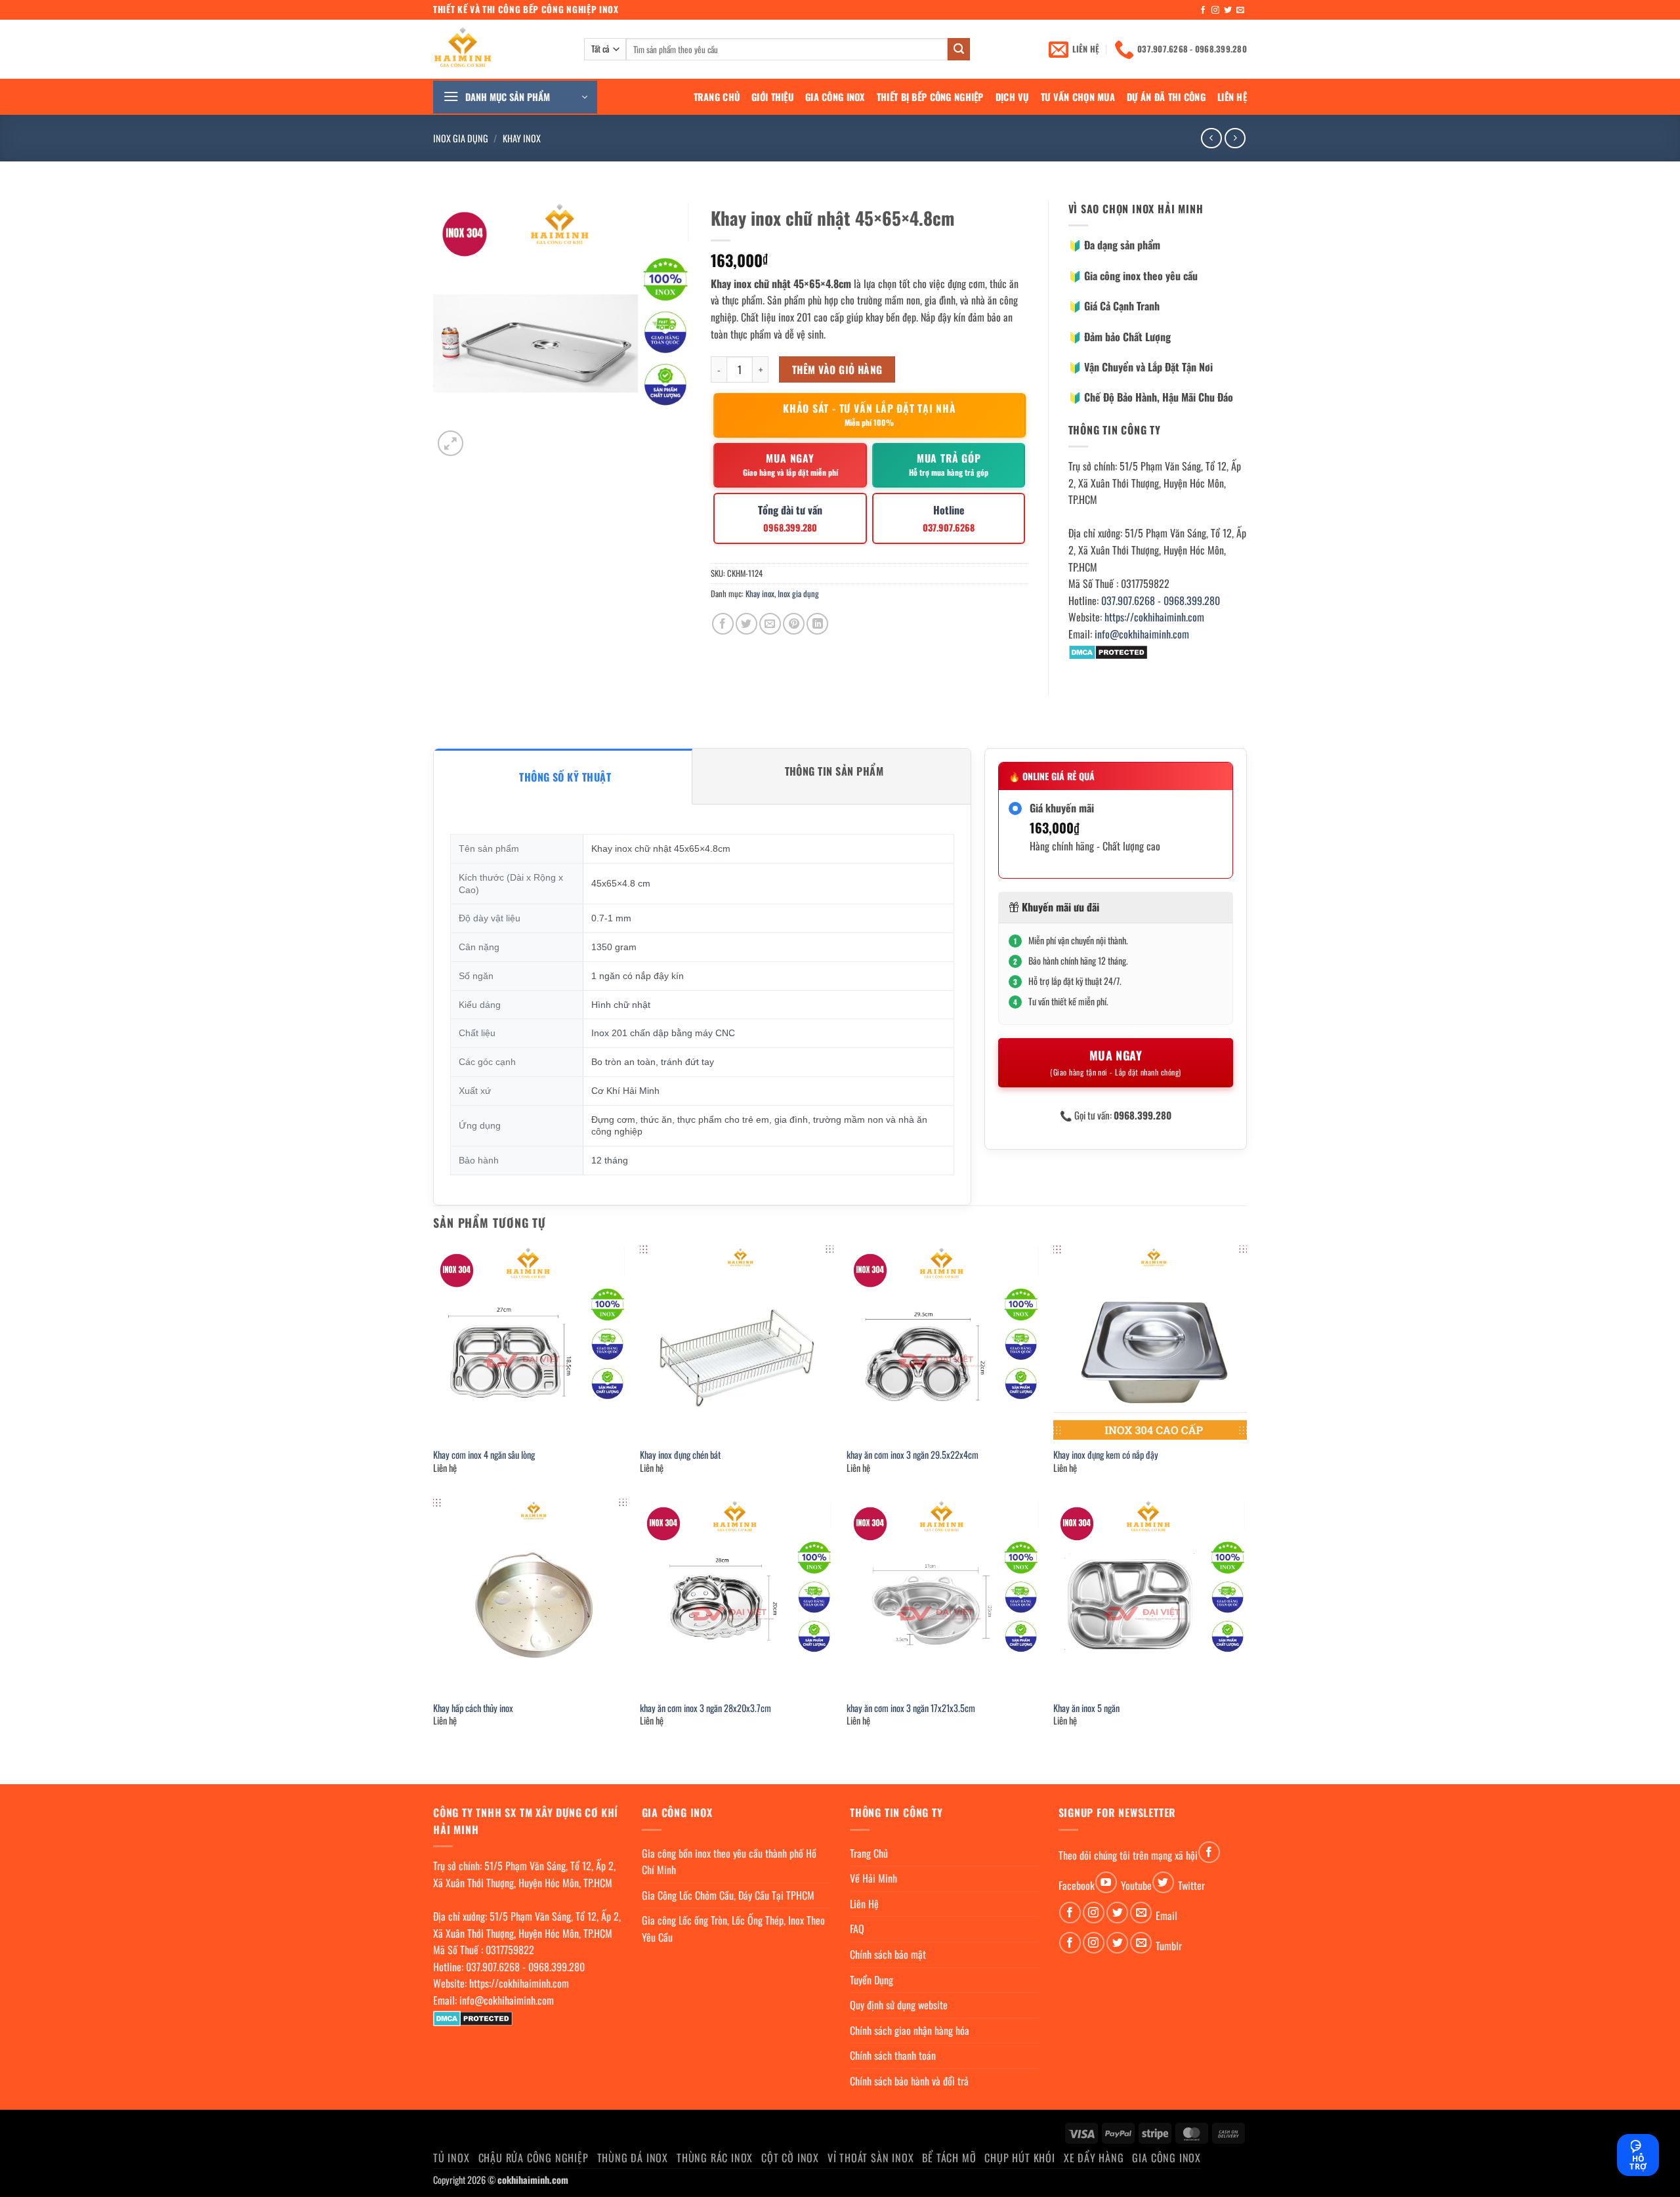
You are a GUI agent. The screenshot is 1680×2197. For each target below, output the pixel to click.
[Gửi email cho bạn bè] (770, 624)
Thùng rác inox (715, 2158)
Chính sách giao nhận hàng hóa (910, 2030)
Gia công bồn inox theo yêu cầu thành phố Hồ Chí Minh (729, 1862)
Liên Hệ (1232, 97)
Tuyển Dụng (871, 1980)
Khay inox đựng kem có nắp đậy (1106, 1455)
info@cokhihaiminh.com (1142, 634)
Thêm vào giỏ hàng (837, 369)
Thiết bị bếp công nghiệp (930, 97)
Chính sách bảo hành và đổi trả (909, 2081)
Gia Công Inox (835, 97)
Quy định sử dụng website (899, 2005)
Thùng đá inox (633, 2158)
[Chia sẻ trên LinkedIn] (817, 624)
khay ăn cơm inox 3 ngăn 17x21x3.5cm (911, 1708)
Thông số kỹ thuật (565, 777)
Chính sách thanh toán (893, 2055)
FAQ (857, 1929)
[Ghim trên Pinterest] (794, 624)
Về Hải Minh (873, 1878)
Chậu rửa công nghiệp (534, 2158)
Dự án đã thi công (1166, 97)
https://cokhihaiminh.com (1154, 617)
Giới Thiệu (772, 97)
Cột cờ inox (790, 2158)
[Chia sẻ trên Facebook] (723, 624)
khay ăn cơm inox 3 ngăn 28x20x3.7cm (705, 1708)
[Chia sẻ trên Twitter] (746, 624)
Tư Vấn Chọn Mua (1078, 97)
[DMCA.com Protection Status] (1108, 651)
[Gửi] (959, 49)
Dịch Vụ (1012, 97)
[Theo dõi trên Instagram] (1215, 10)
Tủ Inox (451, 2158)
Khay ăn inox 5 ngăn (1086, 1708)
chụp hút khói (1019, 2158)
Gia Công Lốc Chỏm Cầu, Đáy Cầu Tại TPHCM (728, 1895)
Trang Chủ (717, 97)
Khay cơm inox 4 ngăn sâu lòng (484, 1455)
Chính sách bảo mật (888, 1954)
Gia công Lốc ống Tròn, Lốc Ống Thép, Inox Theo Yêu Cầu (733, 1929)
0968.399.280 (1192, 600)
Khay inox (522, 138)
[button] (515, 97)
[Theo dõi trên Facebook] (1203, 10)
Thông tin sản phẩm (834, 771)
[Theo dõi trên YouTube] (1106, 1882)
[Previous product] (1235, 138)
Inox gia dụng (461, 138)
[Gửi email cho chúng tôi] (1240, 10)
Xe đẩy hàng (1094, 2158)
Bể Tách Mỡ (949, 2158)
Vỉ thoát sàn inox (871, 2158)
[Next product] (1211, 138)
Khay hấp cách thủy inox (473, 1708)
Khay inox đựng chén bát (680, 1455)
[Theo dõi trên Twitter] (1228, 10)
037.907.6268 (1128, 600)
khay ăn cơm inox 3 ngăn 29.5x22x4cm (913, 1455)
